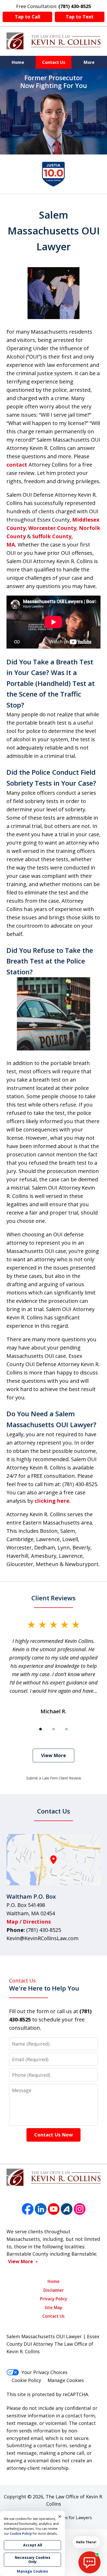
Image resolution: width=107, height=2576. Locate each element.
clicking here (52, 1501)
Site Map (53, 2308)
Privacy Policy (54, 2299)
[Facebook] (28, 2209)
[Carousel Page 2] (53, 1729)
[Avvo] (67, 2209)
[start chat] (89, 2562)
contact (17, 465)
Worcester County (52, 528)
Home (18, 62)
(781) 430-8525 (44, 1930)
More (89, 62)
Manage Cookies (66, 2380)
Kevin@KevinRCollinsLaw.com (42, 1938)
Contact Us (54, 62)
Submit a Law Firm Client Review (54, 1778)
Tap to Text (80, 17)
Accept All (33, 2545)
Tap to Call (28, 17)
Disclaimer (54, 2290)
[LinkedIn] (41, 2209)
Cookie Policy (26, 2380)
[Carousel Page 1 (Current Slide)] (41, 1729)
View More (53, 1755)
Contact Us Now (53, 2135)
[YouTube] (54, 2209)
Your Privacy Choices (45, 2372)
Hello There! (86, 2542)
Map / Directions (29, 1922)
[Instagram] (80, 2209)
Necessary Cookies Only (33, 2560)
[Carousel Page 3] (66, 1729)
